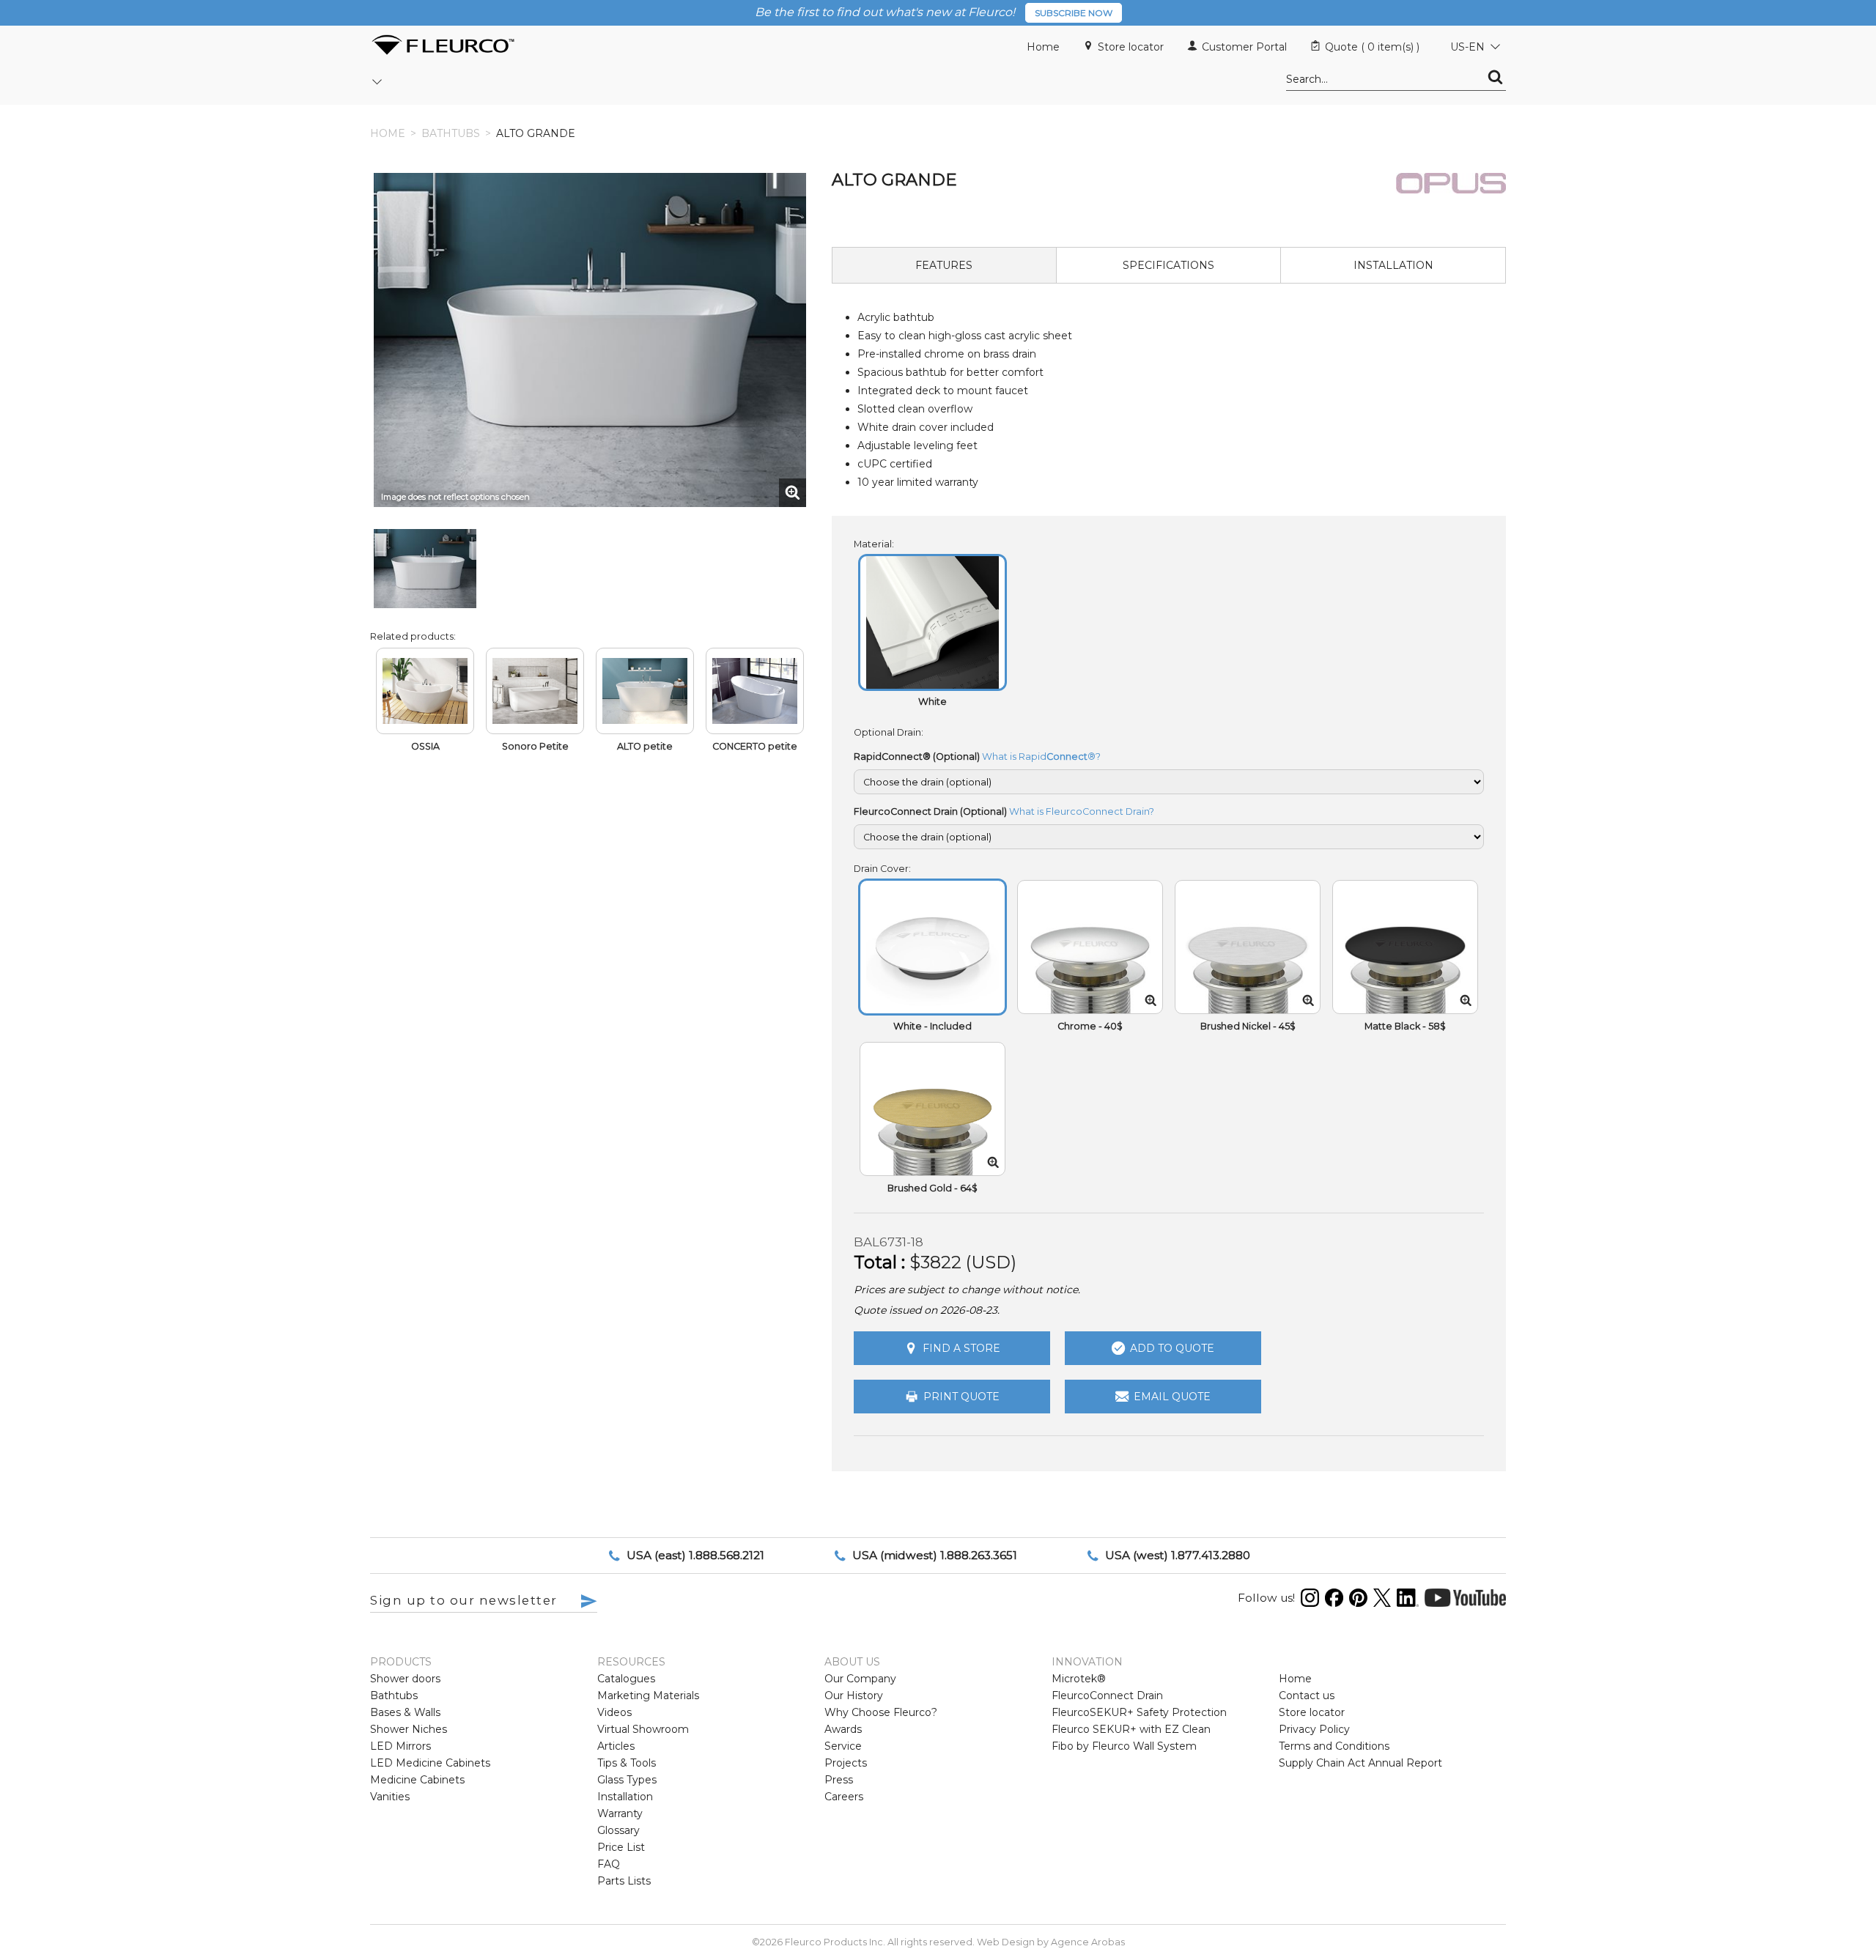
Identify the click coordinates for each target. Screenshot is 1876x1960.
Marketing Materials (648, 1695)
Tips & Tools (627, 1763)
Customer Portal (1244, 47)
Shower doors (405, 1679)
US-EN (1467, 47)
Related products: (413, 636)
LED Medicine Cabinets (430, 1763)
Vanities (390, 1797)
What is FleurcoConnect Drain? (1082, 811)
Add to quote (1172, 1348)
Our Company (860, 1679)
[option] (425, 569)
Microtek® (1079, 1679)
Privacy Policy (1314, 1729)
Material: (874, 544)
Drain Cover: (882, 869)
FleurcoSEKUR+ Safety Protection (1139, 1712)
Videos (614, 1712)
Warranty (620, 1813)
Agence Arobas (1088, 1942)
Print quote (961, 1397)
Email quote (1172, 1397)
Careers (844, 1797)
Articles (616, 1746)
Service (843, 1746)
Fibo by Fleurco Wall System (1124, 1746)
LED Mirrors (400, 1746)
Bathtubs (451, 133)
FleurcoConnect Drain (1107, 1695)
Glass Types (627, 1780)
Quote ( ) (1372, 47)
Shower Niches (409, 1729)
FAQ (609, 1864)
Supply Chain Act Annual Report (1360, 1763)
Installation (625, 1797)
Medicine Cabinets (417, 1780)
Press (839, 1780)
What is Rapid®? (1041, 757)
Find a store (961, 1348)
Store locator (1131, 47)
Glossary (618, 1830)
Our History (854, 1695)
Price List (621, 1847)
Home (1043, 47)
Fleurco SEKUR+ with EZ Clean (1131, 1729)
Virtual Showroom (643, 1729)
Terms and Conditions (1334, 1746)
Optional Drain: (889, 732)
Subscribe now (1074, 13)
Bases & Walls (405, 1712)
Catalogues (626, 1679)
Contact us (1307, 1695)
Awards (843, 1729)
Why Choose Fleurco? (881, 1712)
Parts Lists (624, 1881)
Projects (846, 1763)
